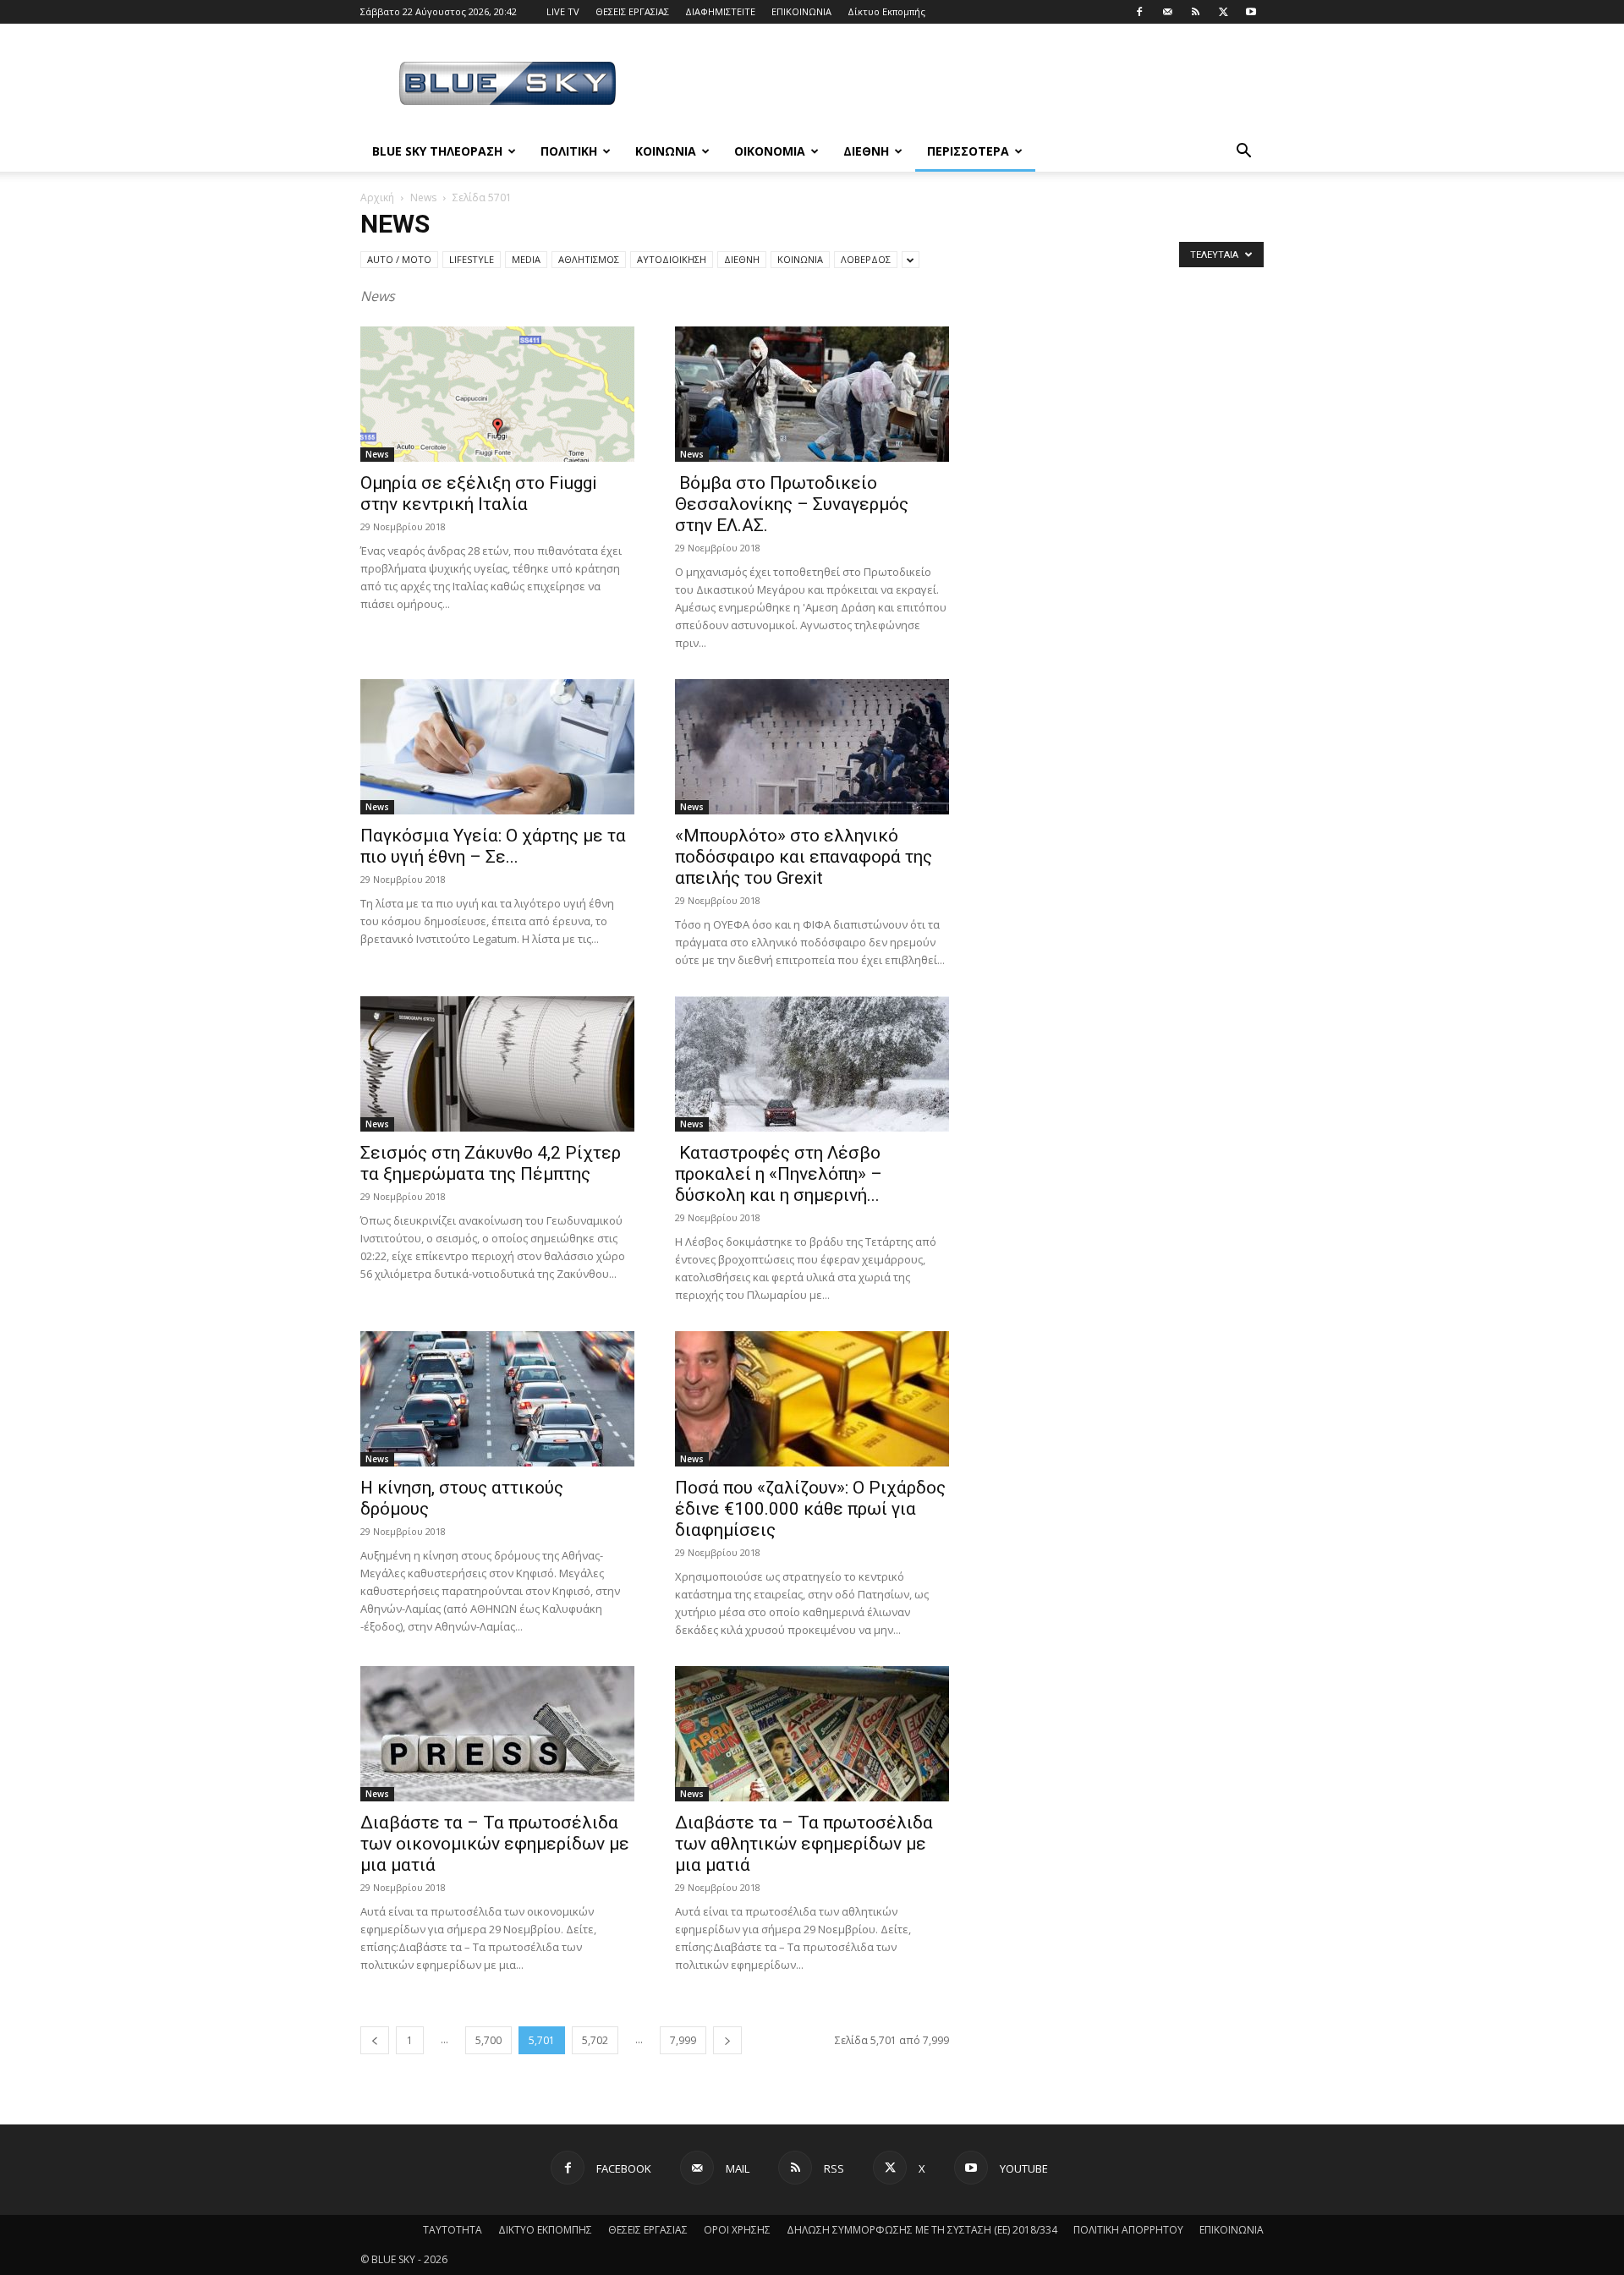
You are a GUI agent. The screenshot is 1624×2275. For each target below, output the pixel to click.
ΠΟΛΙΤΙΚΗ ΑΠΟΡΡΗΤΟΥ (1128, 2230)
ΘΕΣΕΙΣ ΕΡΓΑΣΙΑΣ (632, 11)
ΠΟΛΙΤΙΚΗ (569, 151)
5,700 (488, 2040)
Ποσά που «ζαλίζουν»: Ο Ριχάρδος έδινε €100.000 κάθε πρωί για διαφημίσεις (810, 1509)
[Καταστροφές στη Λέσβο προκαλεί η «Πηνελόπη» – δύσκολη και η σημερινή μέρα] (812, 1064)
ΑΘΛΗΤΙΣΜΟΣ (589, 259)
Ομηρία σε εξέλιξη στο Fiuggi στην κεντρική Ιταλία (479, 493)
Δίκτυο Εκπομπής (886, 11)
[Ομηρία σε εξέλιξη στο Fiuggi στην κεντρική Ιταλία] (497, 394)
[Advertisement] (956, 85)
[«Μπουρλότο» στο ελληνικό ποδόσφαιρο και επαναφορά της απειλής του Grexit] (812, 747)
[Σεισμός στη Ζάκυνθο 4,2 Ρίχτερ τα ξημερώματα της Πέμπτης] (497, 1064)
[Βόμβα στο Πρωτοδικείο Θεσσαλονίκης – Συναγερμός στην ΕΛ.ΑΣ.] (812, 394)
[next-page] (727, 2040)
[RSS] (1195, 12)
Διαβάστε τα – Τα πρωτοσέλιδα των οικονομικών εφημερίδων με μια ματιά (495, 1844)
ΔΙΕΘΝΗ (866, 151)
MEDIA (526, 259)
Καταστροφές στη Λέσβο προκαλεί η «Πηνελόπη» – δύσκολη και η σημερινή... (779, 1174)
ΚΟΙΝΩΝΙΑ (666, 151)
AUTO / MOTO (399, 259)
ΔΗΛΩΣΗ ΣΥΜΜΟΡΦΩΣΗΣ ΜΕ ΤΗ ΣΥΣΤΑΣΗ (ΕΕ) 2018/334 (922, 2230)
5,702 (595, 2040)
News (423, 197)
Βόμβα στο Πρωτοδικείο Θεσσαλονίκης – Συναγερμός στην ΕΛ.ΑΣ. (792, 504)
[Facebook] (1139, 12)
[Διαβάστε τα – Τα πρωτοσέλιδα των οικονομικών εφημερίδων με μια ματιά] (497, 1734)
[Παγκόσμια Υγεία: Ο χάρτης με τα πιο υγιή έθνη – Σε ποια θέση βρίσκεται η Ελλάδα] (497, 747)
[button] (1243, 153)
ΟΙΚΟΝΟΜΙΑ (770, 151)
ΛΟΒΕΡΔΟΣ (866, 259)
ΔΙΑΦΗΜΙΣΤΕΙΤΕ (720, 11)
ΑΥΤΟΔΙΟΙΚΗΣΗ (672, 259)
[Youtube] (1251, 12)
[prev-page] (375, 2040)
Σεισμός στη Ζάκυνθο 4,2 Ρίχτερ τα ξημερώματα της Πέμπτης (491, 1163)
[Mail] (1167, 12)
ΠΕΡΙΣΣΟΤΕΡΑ (968, 151)
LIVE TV (563, 11)
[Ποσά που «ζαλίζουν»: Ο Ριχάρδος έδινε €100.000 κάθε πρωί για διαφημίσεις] (812, 1399)
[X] (1223, 12)
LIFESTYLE (472, 259)
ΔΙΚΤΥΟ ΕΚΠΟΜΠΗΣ (545, 2230)
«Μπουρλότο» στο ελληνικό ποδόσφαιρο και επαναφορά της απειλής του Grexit (804, 857)
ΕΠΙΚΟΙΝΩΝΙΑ (801, 11)
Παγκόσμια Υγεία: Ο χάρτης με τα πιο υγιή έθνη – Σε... (493, 846)
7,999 (683, 2040)
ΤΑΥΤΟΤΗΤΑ (453, 2230)
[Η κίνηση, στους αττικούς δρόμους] (497, 1399)
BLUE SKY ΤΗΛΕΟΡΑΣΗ (437, 151)
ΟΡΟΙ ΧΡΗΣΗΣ (737, 2230)
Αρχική (377, 197)
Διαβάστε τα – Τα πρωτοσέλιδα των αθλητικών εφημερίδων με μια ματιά (804, 1844)
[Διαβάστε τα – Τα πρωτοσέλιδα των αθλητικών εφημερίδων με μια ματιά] (812, 1734)
